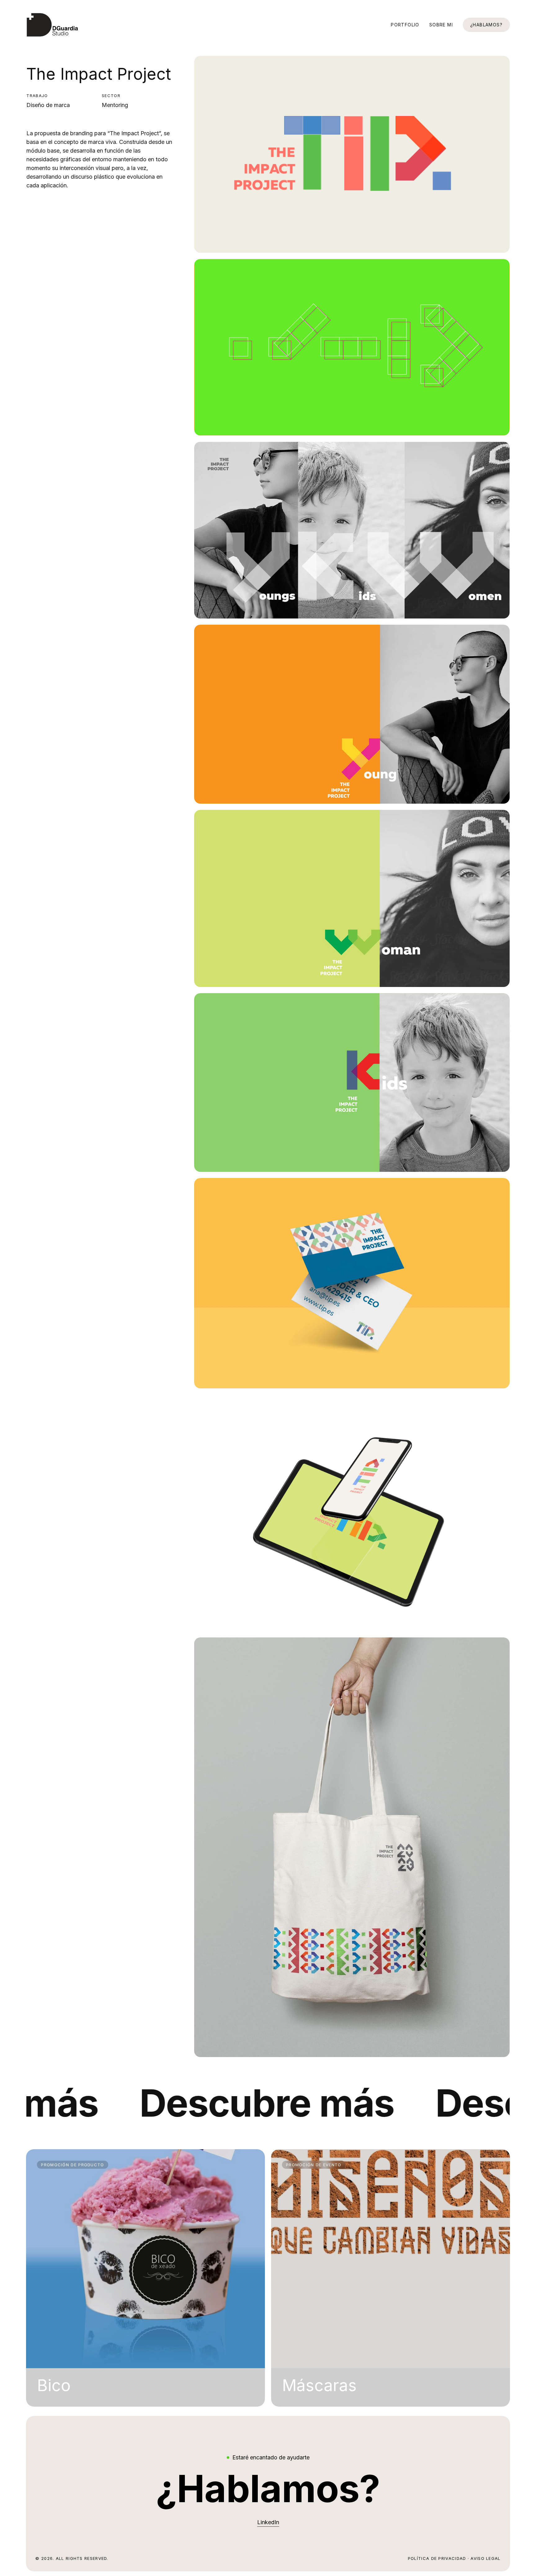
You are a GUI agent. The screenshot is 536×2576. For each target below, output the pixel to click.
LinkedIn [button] (268, 2522)
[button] (268, 2489)
